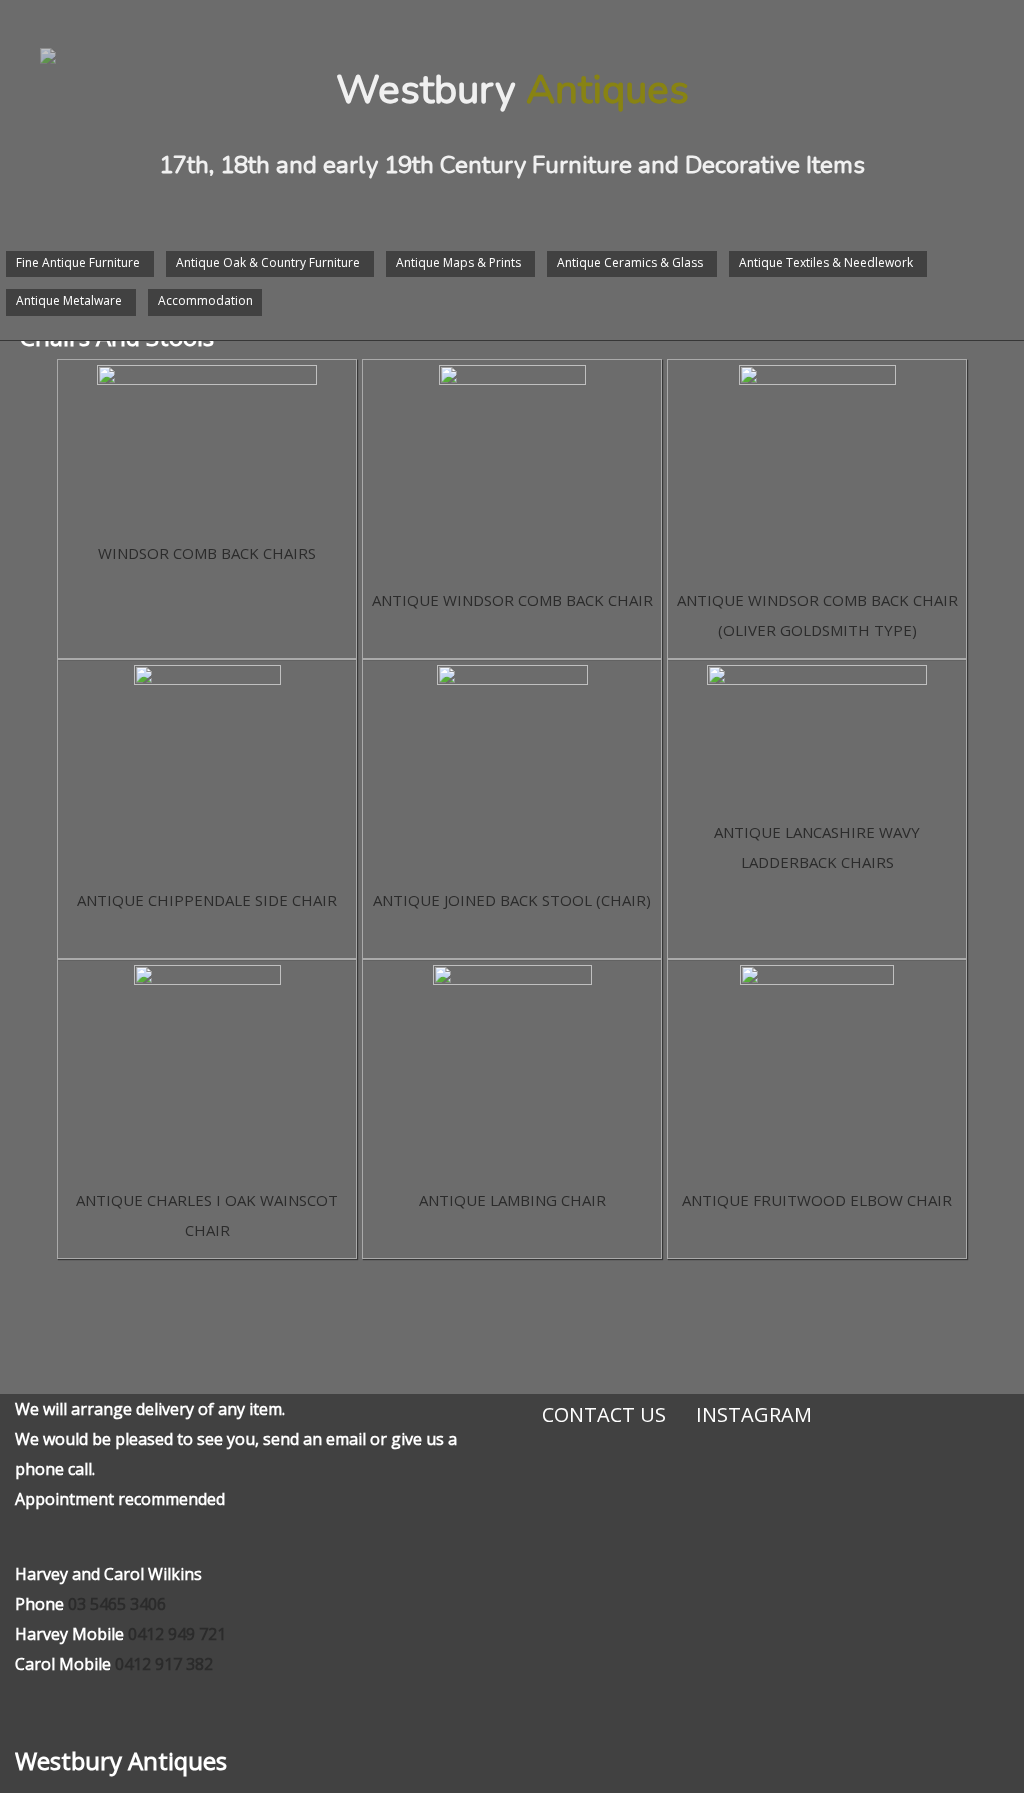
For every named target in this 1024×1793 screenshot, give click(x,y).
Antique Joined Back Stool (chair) (512, 900)
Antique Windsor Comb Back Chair (512, 600)
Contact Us (604, 1414)
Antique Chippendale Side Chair (207, 900)
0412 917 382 (164, 1664)
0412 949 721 (177, 1634)
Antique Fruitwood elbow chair (817, 1200)
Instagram (754, 1414)
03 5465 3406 (117, 1604)
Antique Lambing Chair (512, 1200)
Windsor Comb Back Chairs (207, 553)
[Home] (28, 36)
